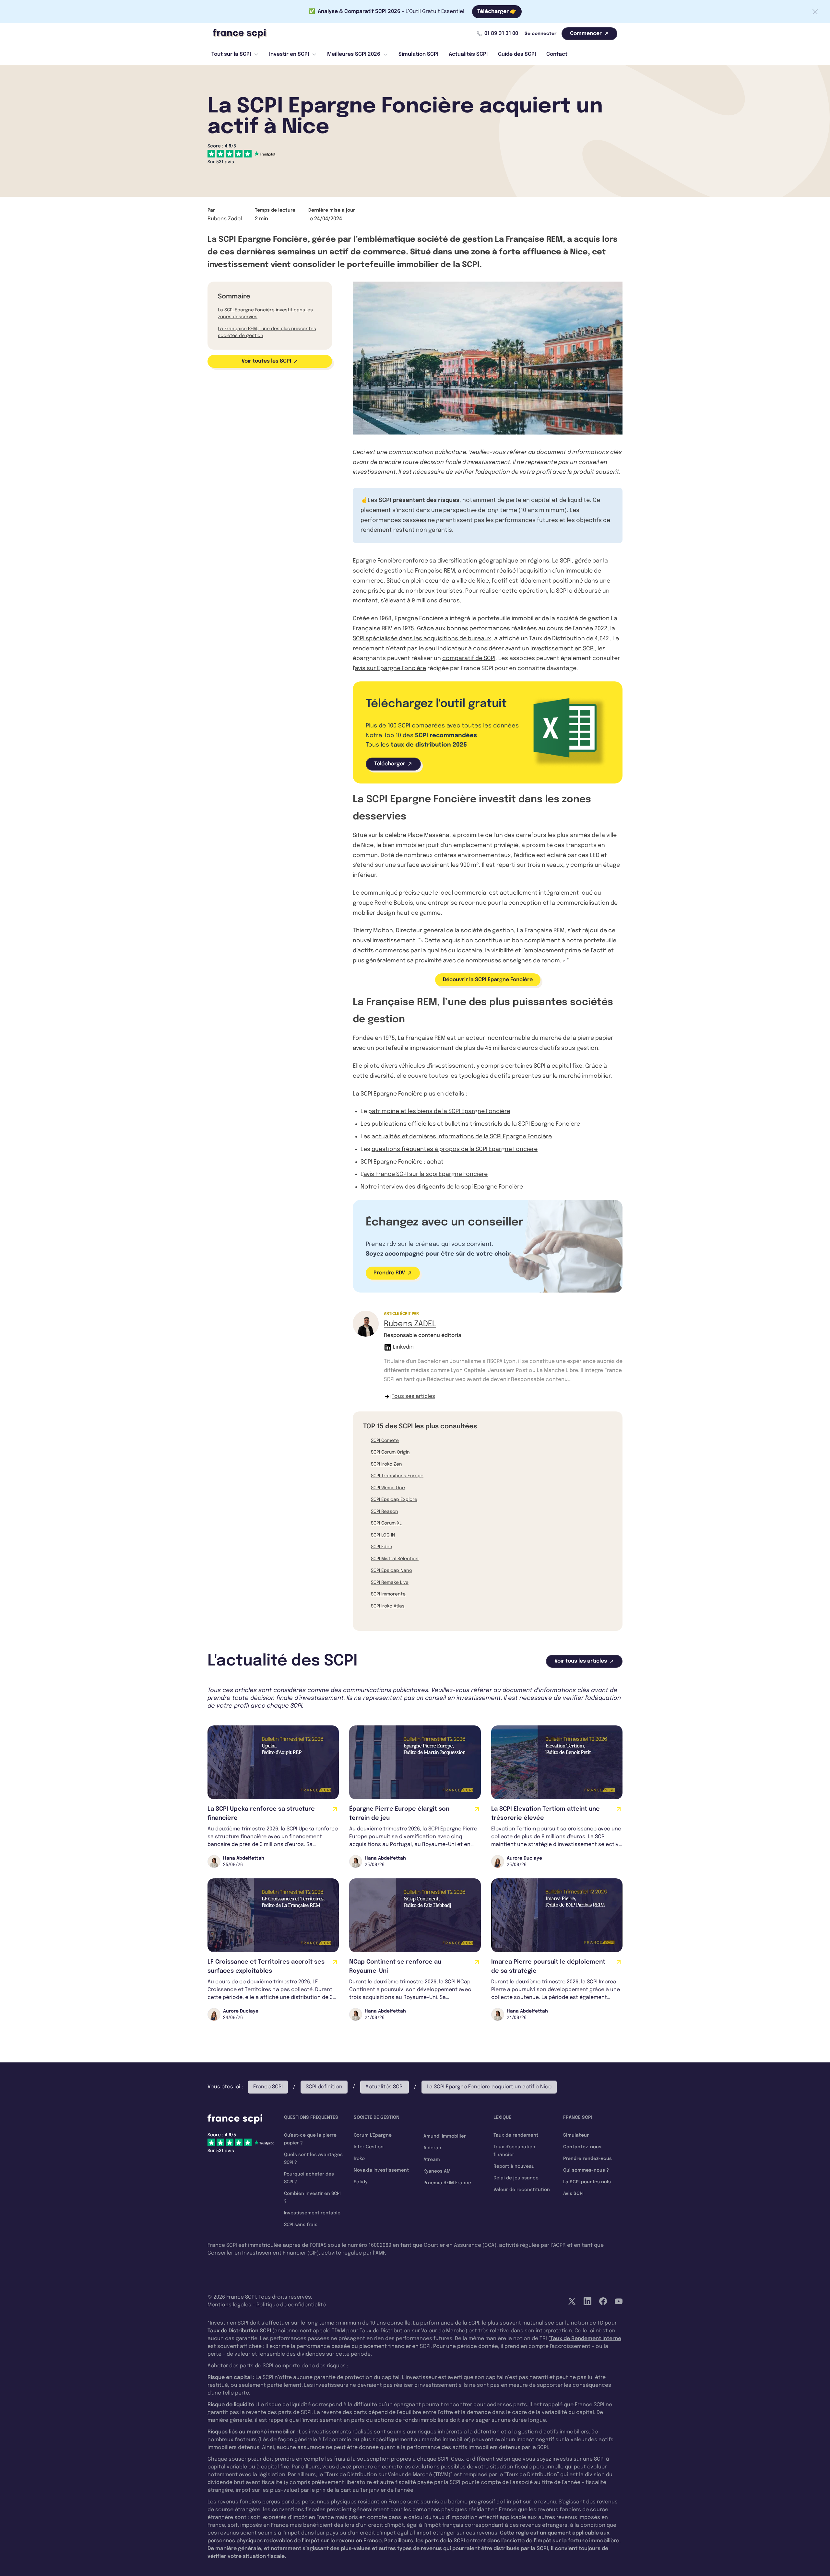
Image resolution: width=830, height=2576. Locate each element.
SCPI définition (324, 2087)
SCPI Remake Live (390, 1583)
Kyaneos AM (437, 2171)
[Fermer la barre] (815, 12)
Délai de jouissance (516, 2178)
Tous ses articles (413, 1396)
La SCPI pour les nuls (587, 2182)
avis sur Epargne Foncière (390, 668)
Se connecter (540, 34)
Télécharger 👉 (497, 12)
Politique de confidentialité (291, 2305)
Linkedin (403, 1347)
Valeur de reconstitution (522, 2190)
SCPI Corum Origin (390, 1452)
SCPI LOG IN (383, 1535)
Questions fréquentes (311, 2118)
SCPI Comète (385, 1441)
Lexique (502, 2118)
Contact (557, 54)
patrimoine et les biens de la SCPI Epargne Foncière (439, 1111)
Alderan (432, 2148)
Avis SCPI (573, 2194)
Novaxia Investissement (381, 2170)
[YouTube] (619, 2301)
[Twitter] (572, 2301)
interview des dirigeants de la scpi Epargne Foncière (451, 1187)
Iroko (359, 2159)
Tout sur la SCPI (231, 54)
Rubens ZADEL (410, 1324)
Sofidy (361, 2182)
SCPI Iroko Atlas (388, 1606)
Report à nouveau (514, 2166)
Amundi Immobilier (445, 2136)
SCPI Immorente (388, 1594)
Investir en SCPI (289, 54)
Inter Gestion (369, 2147)
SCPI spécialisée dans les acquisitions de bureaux (422, 639)
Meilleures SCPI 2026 (354, 54)
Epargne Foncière (377, 561)
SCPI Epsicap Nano (391, 1571)
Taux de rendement (516, 2135)
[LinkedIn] (587, 2301)
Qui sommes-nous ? (586, 2170)
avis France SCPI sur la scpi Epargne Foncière (426, 1174)
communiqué (379, 893)
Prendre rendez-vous (587, 2159)
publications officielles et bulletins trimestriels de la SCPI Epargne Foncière (476, 1124)
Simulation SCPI (418, 54)
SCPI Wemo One (388, 1488)
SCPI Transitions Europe (397, 1476)
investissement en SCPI (563, 649)
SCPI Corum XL (386, 1523)
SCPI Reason (385, 1512)
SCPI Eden (382, 1547)
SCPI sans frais (301, 2225)
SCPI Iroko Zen (386, 1464)
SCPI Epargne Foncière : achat (402, 1162)
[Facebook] (603, 2301)
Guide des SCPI (517, 54)
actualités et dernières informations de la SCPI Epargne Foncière (462, 1137)
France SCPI (268, 2087)
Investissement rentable (312, 2213)
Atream (432, 2160)
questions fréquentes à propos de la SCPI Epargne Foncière (455, 1149)
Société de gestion (377, 2118)
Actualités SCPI (468, 54)
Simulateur (576, 2135)
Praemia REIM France (447, 2183)
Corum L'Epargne (373, 2135)
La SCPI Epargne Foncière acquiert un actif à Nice (489, 2087)
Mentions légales (229, 2305)
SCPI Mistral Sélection (395, 1559)
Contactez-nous (582, 2147)
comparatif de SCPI (469, 658)
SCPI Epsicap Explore (394, 1500)
